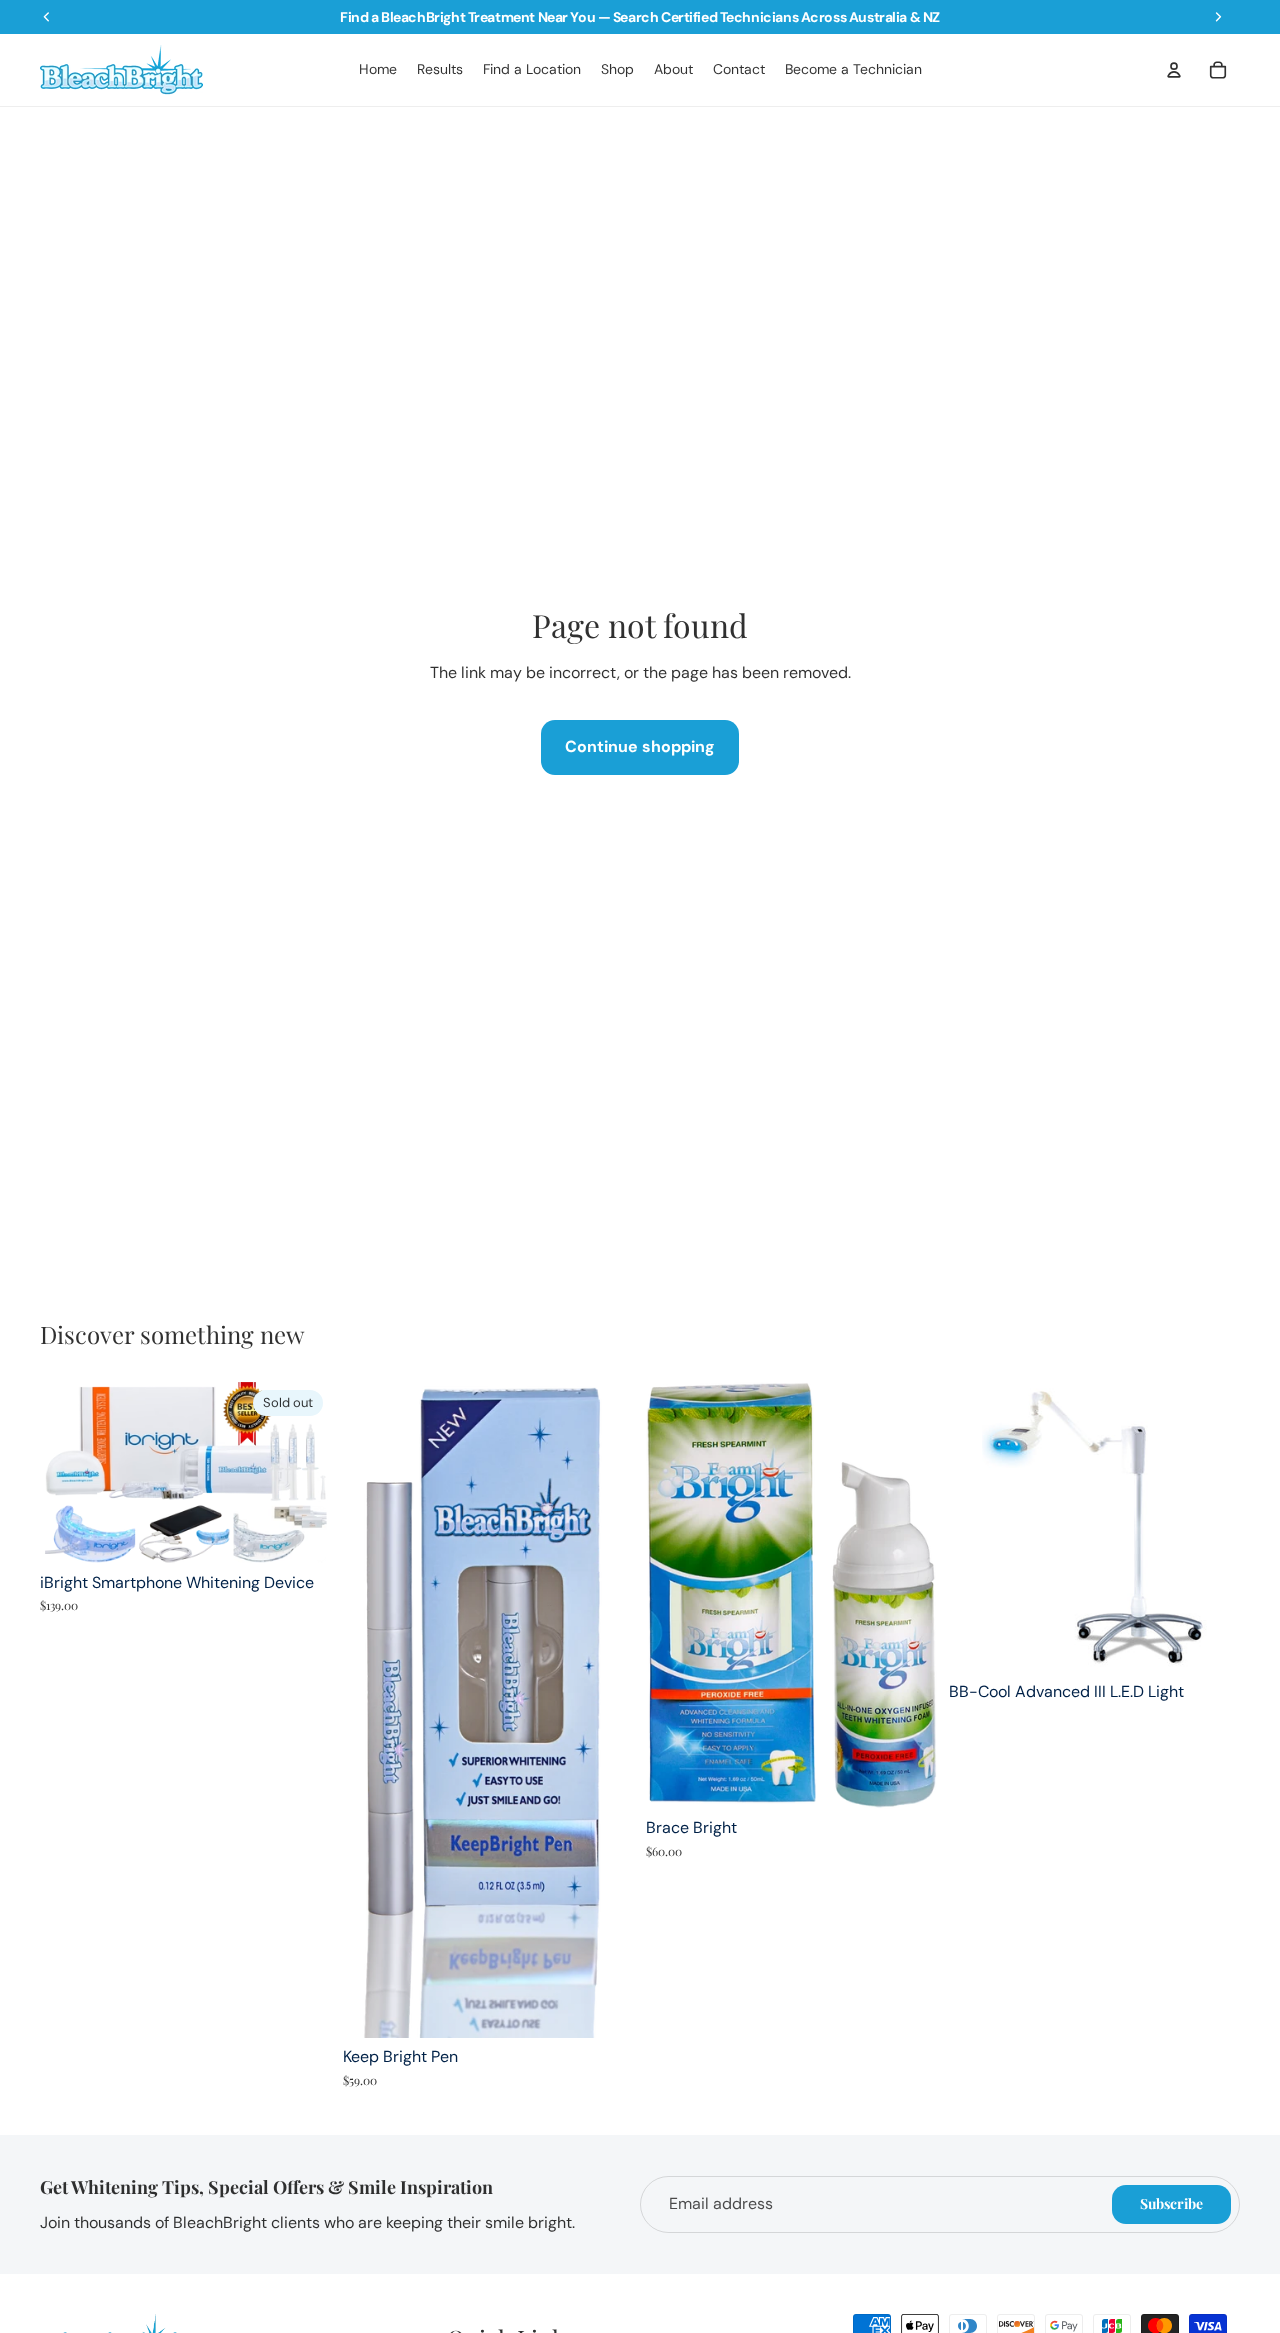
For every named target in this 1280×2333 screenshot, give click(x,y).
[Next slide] (301, 1473)
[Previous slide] (70, 1473)
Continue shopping (640, 746)
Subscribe (1171, 2203)
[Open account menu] (1174, 70)
